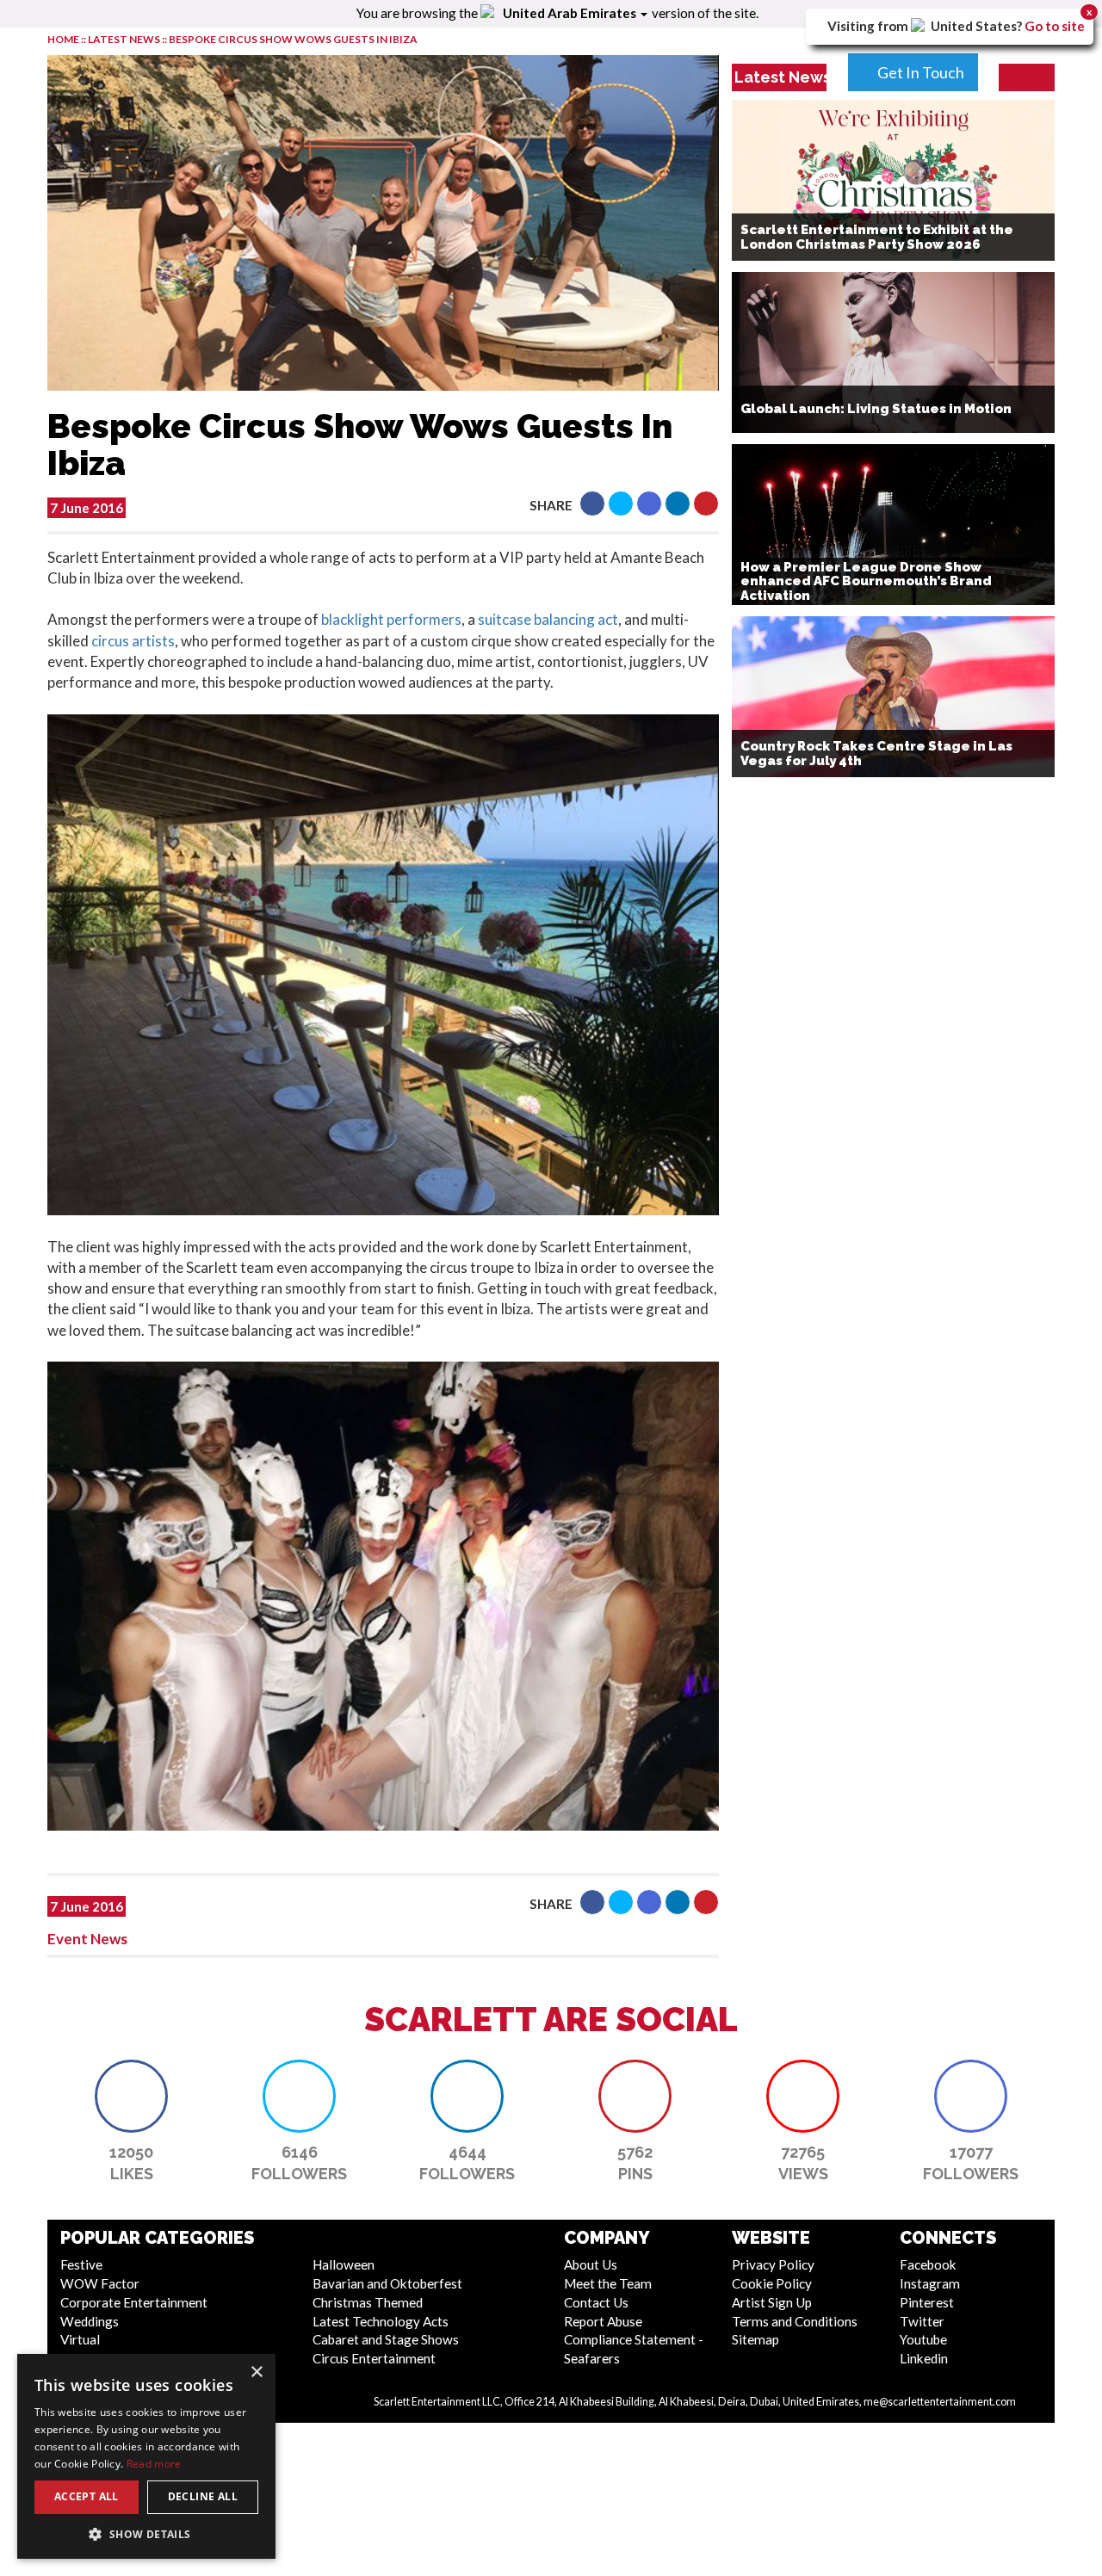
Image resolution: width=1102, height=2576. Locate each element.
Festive (81, 2264)
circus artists (133, 641)
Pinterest (927, 2302)
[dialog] (146, 2456)
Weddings (90, 2321)
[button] (592, 503)
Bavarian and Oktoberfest (387, 2283)
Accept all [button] (87, 2496)
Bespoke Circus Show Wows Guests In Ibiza (293, 39)
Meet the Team (608, 2283)
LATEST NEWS (125, 39)
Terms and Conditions (795, 2321)
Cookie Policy (772, 2283)
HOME (63, 39)
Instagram (930, 2283)
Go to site (1055, 26)
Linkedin (924, 2358)
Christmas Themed (368, 2302)
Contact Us (596, 2302)
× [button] (256, 2372)
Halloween (344, 2264)
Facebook (928, 2264)
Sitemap (755, 2339)
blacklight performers (391, 619)
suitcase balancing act (548, 619)
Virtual (80, 2339)
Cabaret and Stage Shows (386, 2339)
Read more (154, 2464)
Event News (87, 1939)
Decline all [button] (203, 2496)
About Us (591, 2264)
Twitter (922, 2321)
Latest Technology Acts (381, 2321)
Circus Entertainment (374, 2358)
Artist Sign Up (772, 2302)
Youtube (923, 2339)
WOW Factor (100, 2283)
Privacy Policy (773, 2264)
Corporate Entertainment (134, 2302)
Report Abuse (603, 2321)
